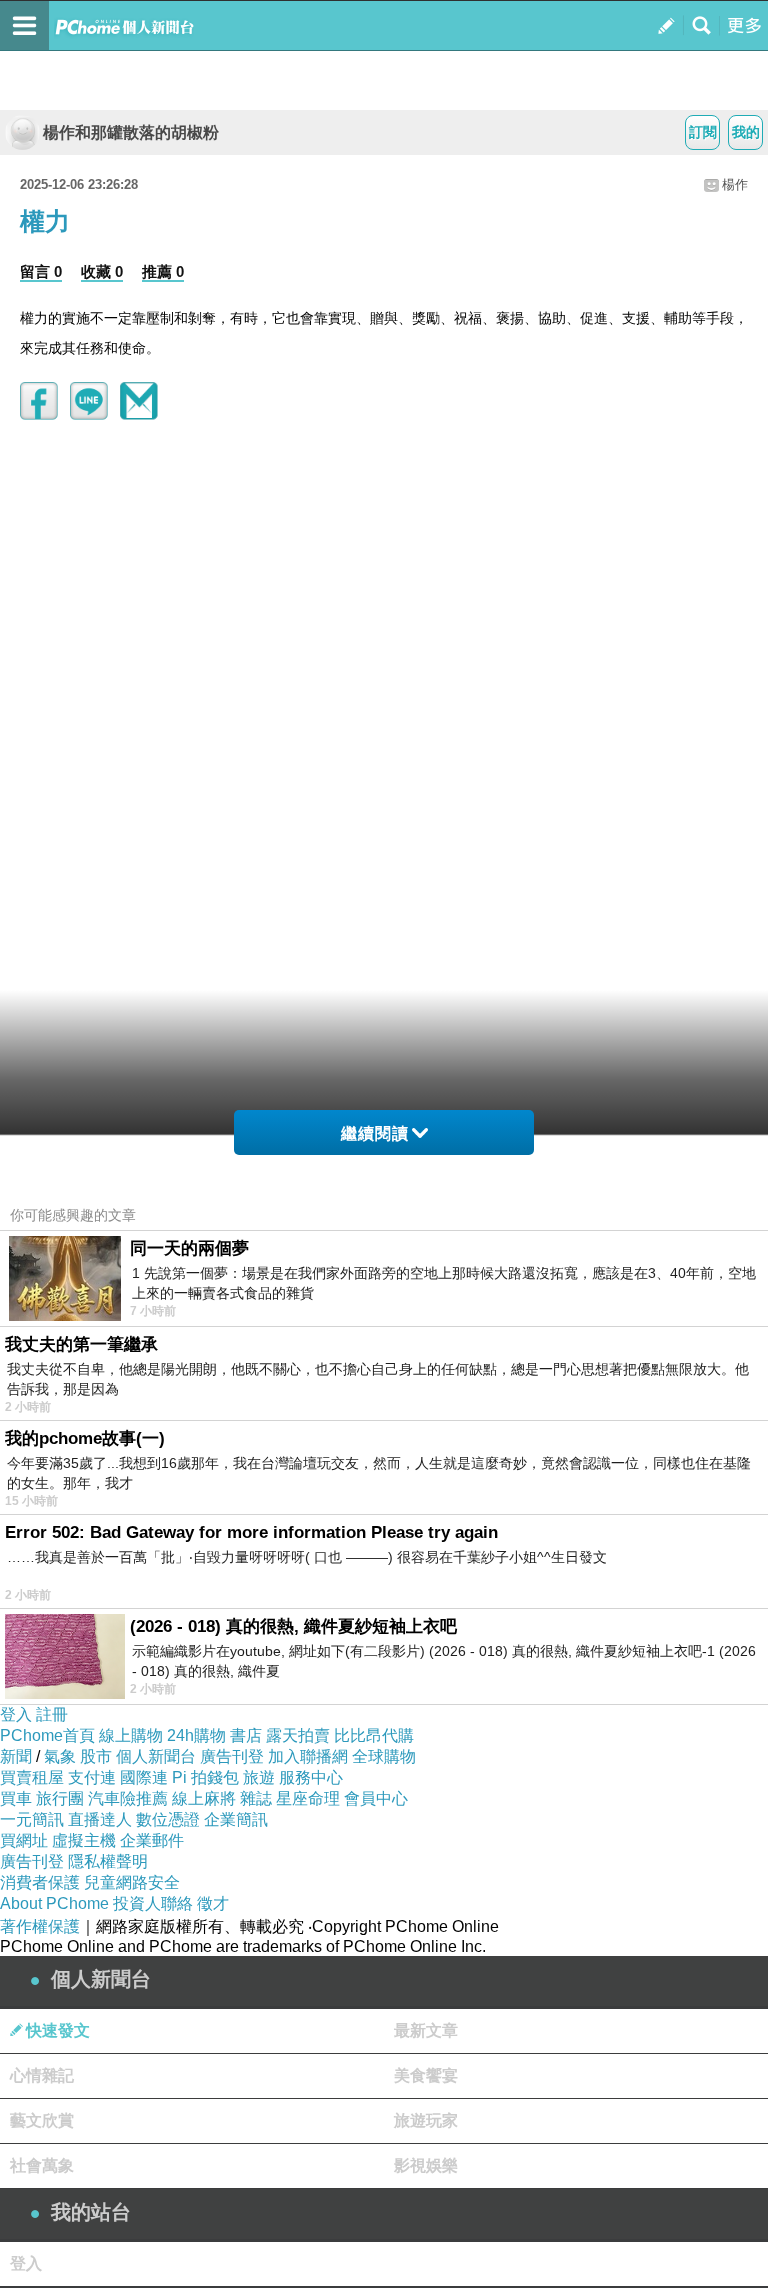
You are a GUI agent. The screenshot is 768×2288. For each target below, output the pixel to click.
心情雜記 (42, 2075)
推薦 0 (163, 271)
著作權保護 (40, 1926)
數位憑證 (168, 1819)
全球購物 (384, 1756)
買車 (16, 1798)
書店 (246, 1735)
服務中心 (311, 1777)
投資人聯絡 (153, 1903)
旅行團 (60, 1798)
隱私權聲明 (108, 1861)
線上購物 (131, 1735)
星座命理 (308, 1798)
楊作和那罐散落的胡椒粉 (131, 132)
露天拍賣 (298, 1735)
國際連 (144, 1777)
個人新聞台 (156, 1756)
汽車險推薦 (128, 1798)
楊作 (735, 184)
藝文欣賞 (42, 2120)
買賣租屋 (32, 1777)
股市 (96, 1756)
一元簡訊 (32, 1819)
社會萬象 (42, 2165)
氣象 (60, 1756)
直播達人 (100, 1819)
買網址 (24, 1840)
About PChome (54, 1903)
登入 (16, 1714)
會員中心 (376, 1798)
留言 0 (41, 271)
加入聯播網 (308, 1756)
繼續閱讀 (375, 1133)
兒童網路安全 (132, 1882)
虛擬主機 (84, 1840)
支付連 (92, 1777)
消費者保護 (40, 1882)
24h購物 (196, 1735)
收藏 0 (102, 271)
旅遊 (259, 1777)
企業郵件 (152, 1840)
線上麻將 (204, 1798)
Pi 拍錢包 (205, 1777)
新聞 (16, 1756)
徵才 (213, 1903)
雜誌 (256, 1798)
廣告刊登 (232, 1756)
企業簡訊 (236, 1819)
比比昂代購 (374, 1735)
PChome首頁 (47, 1735)
